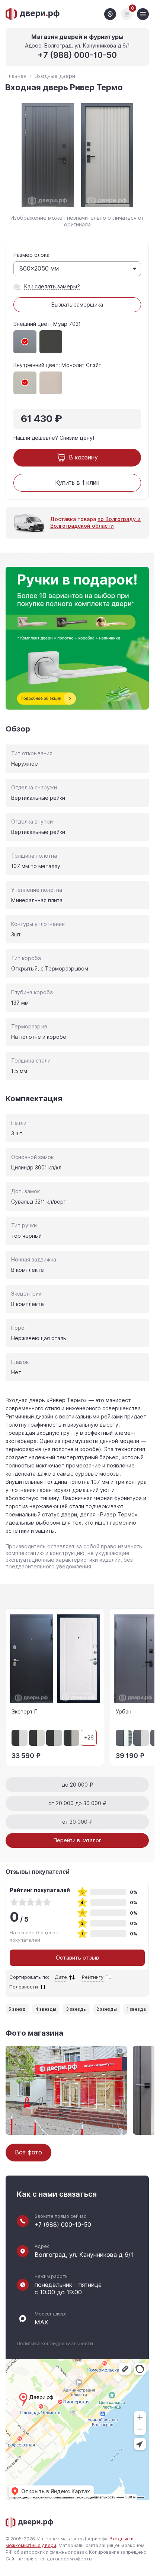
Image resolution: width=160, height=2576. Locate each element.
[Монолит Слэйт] (25, 383)
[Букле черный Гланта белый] (20, 1738)
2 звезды (107, 2009)
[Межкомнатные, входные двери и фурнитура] (33, 14)
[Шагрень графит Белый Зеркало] (124, 1738)
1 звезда (136, 2009)
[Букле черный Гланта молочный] (37, 1738)
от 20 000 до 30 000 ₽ (77, 1803)
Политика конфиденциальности (55, 2343)
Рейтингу (93, 1977)
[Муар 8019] (51, 342)
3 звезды (76, 2009)
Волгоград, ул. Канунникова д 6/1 (84, 2255)
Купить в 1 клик (77, 483)
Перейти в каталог (77, 1840)
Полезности (24, 1987)
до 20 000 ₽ (77, 1785)
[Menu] (143, 14)
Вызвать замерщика (77, 305)
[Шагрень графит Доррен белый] (141, 1738)
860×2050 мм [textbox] (39, 269)
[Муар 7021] (25, 342)
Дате (61, 1977)
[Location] (110, 14)
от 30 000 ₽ (77, 1822)
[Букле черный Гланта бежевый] (72, 1738)
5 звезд (17, 2009)
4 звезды (46, 2009)
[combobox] (77, 269)
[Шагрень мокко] (51, 383)
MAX (41, 2323)
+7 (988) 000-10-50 (77, 55)
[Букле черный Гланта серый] (54, 1738)
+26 (89, 1738)
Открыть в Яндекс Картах (56, 2491)
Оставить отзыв (77, 1958)
